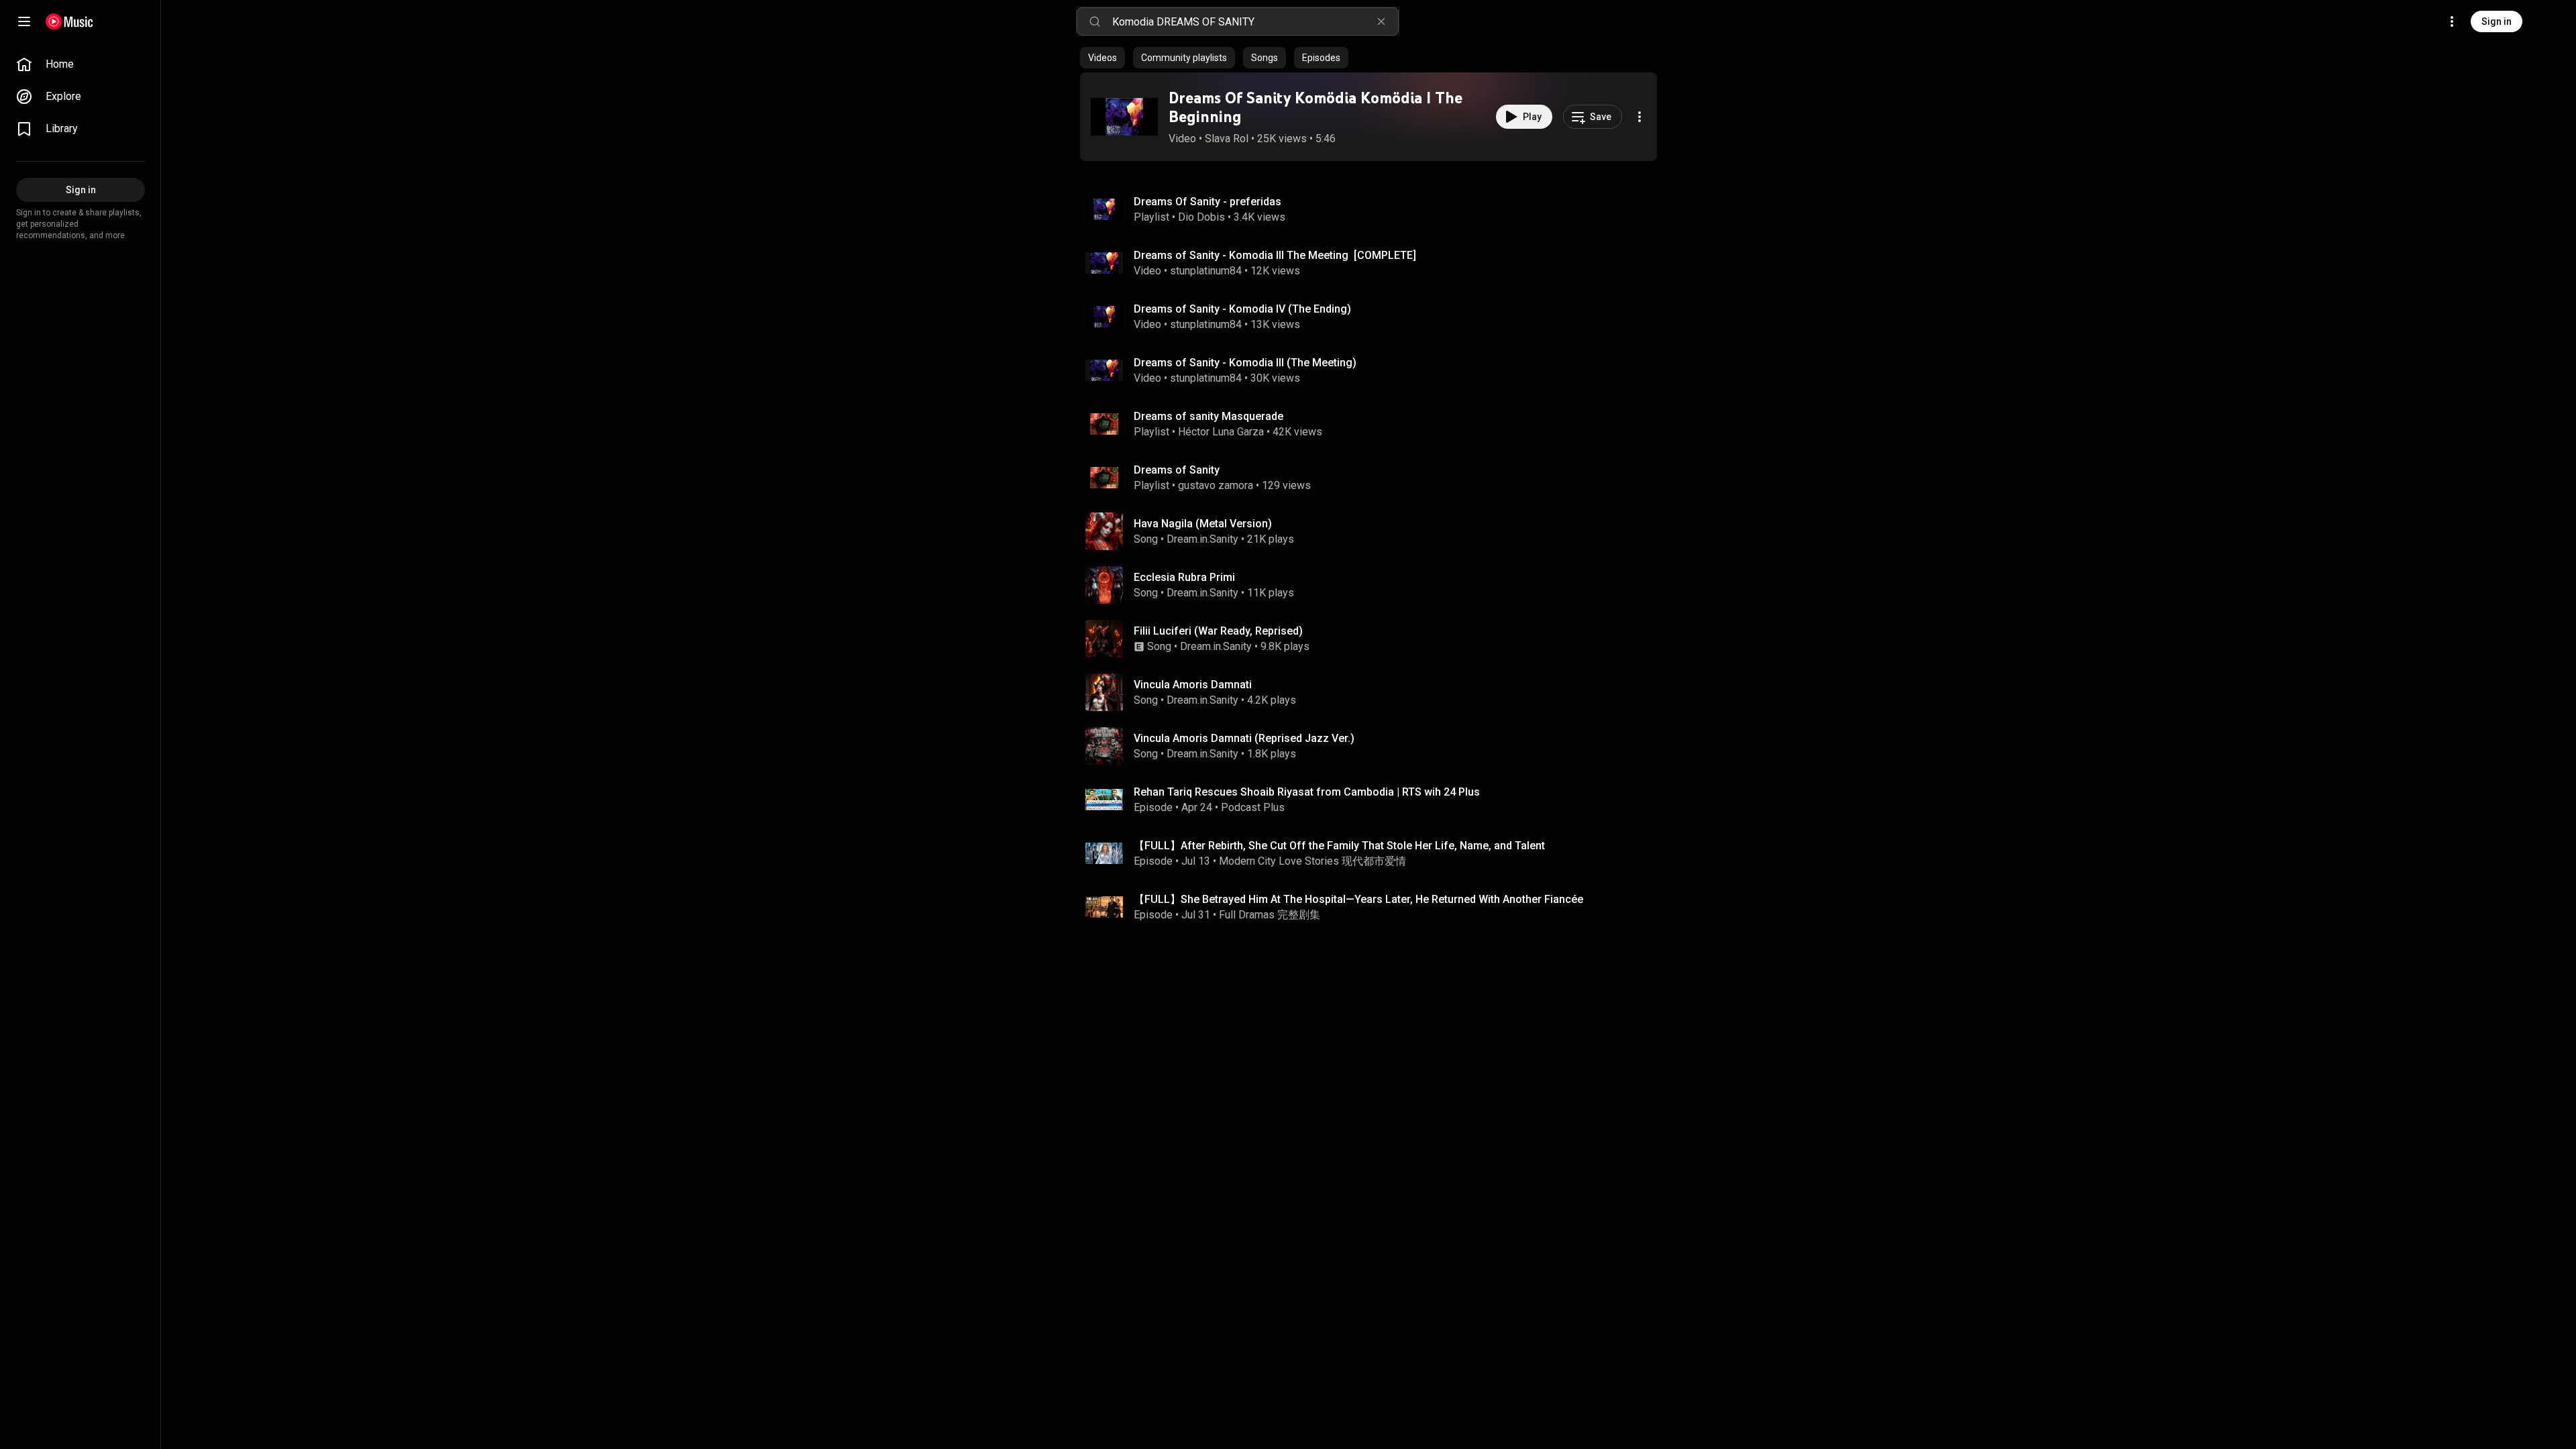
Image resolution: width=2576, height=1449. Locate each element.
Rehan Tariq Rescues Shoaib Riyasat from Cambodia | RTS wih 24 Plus (1307, 792)
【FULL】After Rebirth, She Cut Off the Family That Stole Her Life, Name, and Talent (1339, 846)
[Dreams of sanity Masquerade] (1374, 424)
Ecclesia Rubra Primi (1184, 577)
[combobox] (1255, 21)
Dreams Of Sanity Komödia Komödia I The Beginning (1316, 107)
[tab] (1103, 58)
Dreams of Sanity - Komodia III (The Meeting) (1245, 363)
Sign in (2497, 21)
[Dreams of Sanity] (1374, 478)
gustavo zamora (1216, 485)
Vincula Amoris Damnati (1193, 685)
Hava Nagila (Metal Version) (1203, 524)
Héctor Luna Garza (1221, 432)
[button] (1124, 117)
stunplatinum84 (1206, 271)
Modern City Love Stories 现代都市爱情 (1312, 861)
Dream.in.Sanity (1202, 539)
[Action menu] (1640, 117)
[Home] (69, 21)
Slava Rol (1227, 139)
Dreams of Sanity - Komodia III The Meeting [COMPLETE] (1275, 255)
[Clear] (1381, 21)
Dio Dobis (1201, 217)
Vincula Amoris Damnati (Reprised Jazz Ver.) (1244, 738)
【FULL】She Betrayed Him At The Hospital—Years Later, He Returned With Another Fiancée (1358, 899)
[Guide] (24, 21)
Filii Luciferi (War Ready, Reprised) (1218, 631)
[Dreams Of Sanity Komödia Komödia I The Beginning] (1124, 117)
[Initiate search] (1095, 21)
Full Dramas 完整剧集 (1270, 915)
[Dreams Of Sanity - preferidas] (1374, 209)
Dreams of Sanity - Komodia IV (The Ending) (1242, 309)
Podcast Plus (1253, 807)
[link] (80, 64)
